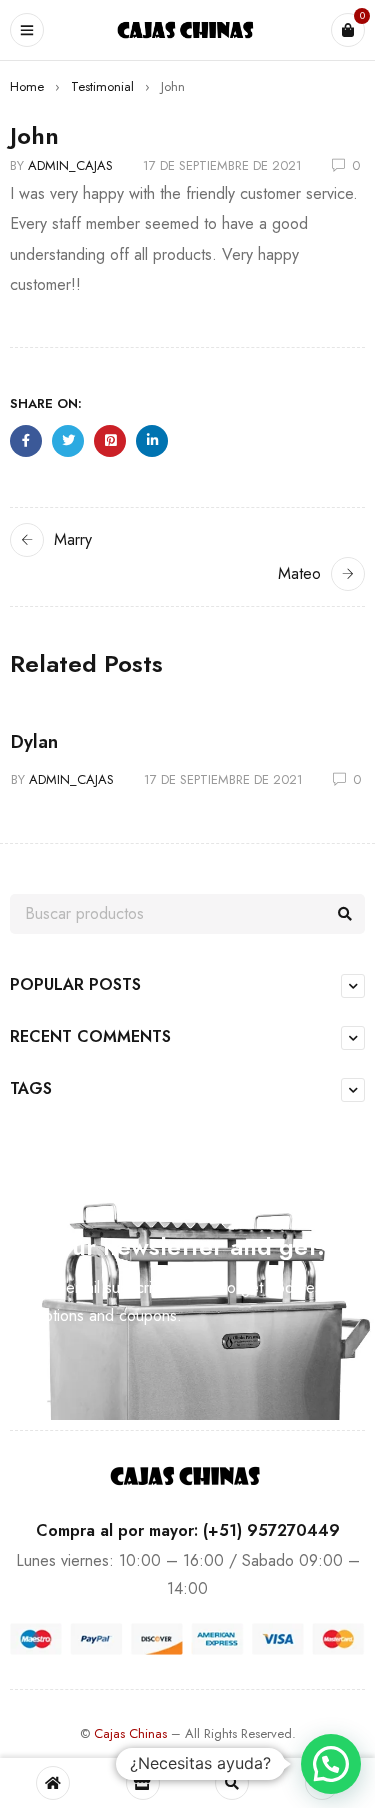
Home (27, 86)
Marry (73, 539)
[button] (331, 1764)
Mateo (299, 573)
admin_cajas (70, 165)
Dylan (34, 742)
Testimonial (102, 86)
